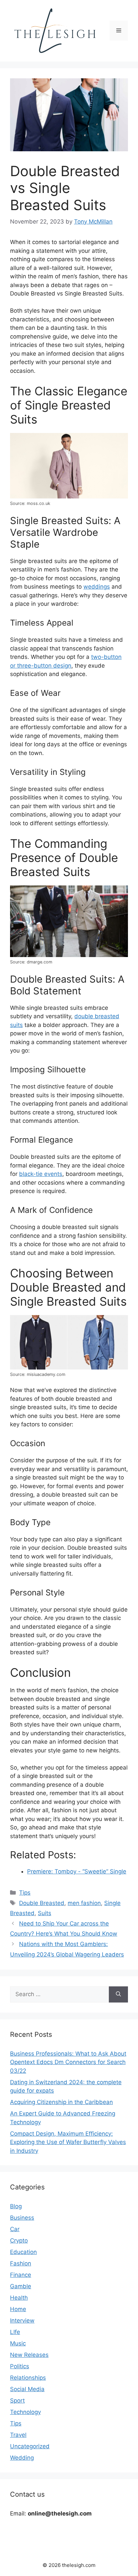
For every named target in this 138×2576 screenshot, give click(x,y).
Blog (16, 2206)
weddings (97, 587)
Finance (21, 2275)
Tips (25, 1893)
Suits (45, 1913)
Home (18, 2309)
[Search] (118, 1994)
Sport (17, 2401)
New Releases (29, 2355)
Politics (20, 2366)
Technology (25, 2412)
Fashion (21, 2263)
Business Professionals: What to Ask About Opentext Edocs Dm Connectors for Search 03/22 (68, 2062)
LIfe (15, 2332)
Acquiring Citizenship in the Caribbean (61, 2102)
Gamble (21, 2286)
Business (22, 2218)
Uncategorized (30, 2446)
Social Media (27, 2389)
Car (15, 2229)
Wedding (22, 2458)
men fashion (84, 1903)
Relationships (28, 2378)
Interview (22, 2321)
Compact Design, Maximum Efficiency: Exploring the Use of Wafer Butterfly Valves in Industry (68, 2142)
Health (19, 2298)
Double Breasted (42, 1903)
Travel (18, 2435)
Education (23, 2252)
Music (18, 2343)
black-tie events (41, 1174)
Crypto (19, 2241)
